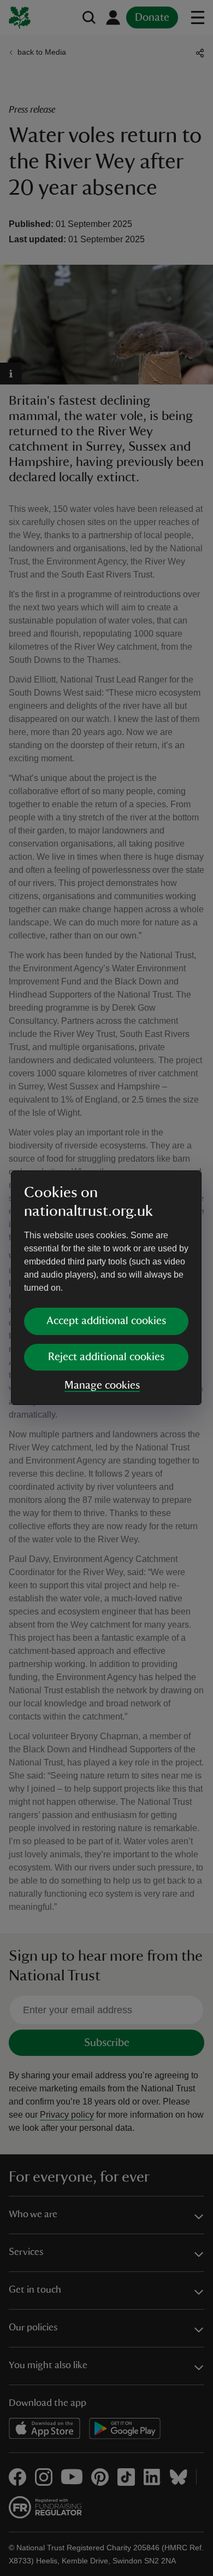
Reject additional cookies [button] (106, 1357)
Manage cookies (102, 1385)
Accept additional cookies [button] (106, 1321)
